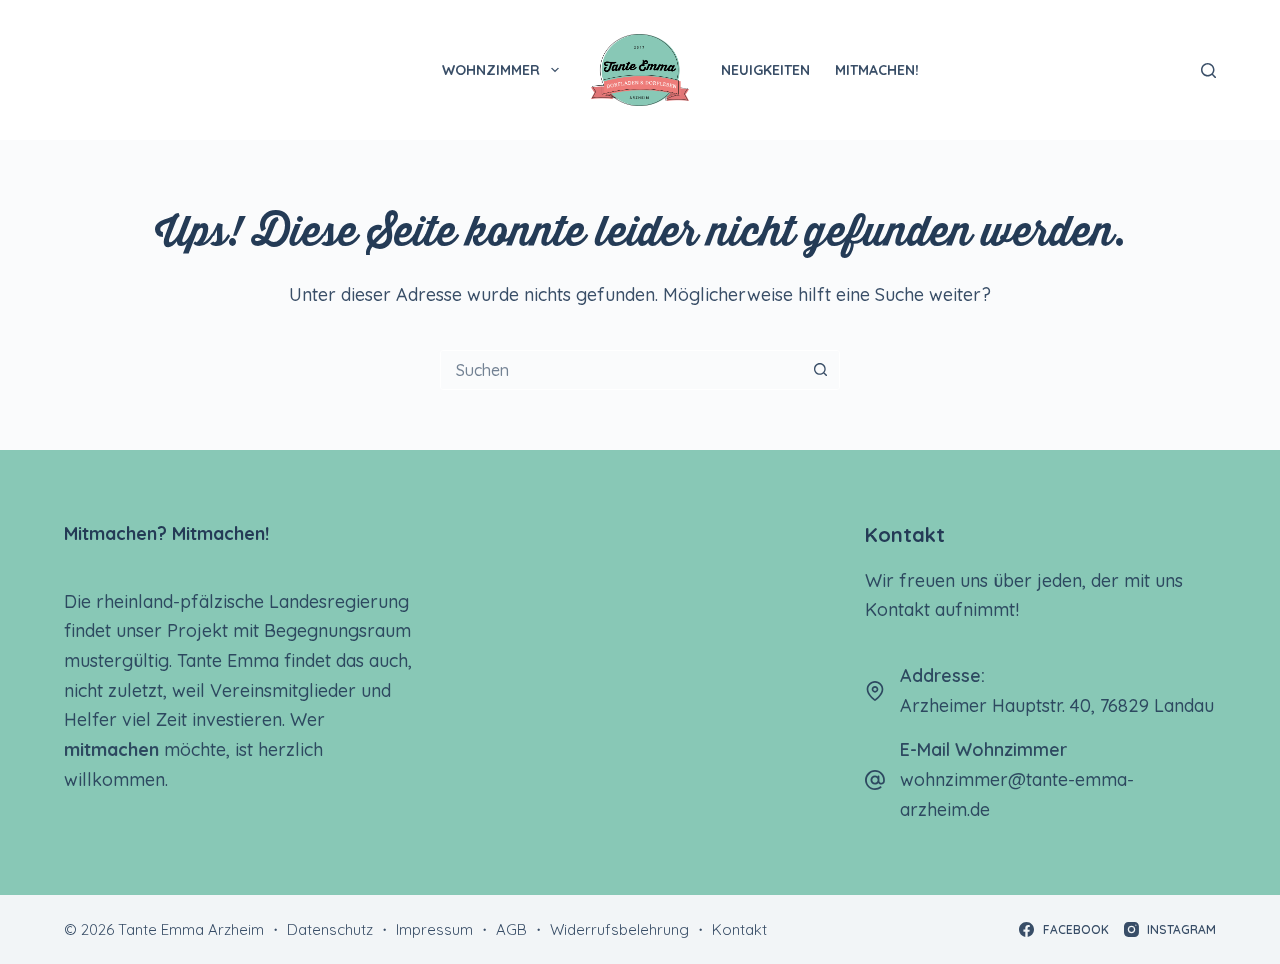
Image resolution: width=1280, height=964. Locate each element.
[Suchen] (1208, 70)
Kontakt (739, 929)
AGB (511, 929)
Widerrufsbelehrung (619, 929)
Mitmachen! (877, 70)
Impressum (434, 929)
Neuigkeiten (765, 70)
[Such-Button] (820, 370)
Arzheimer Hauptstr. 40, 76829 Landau (1057, 705)
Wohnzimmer (491, 70)
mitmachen (111, 749)
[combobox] (621, 370)
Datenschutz (330, 929)
